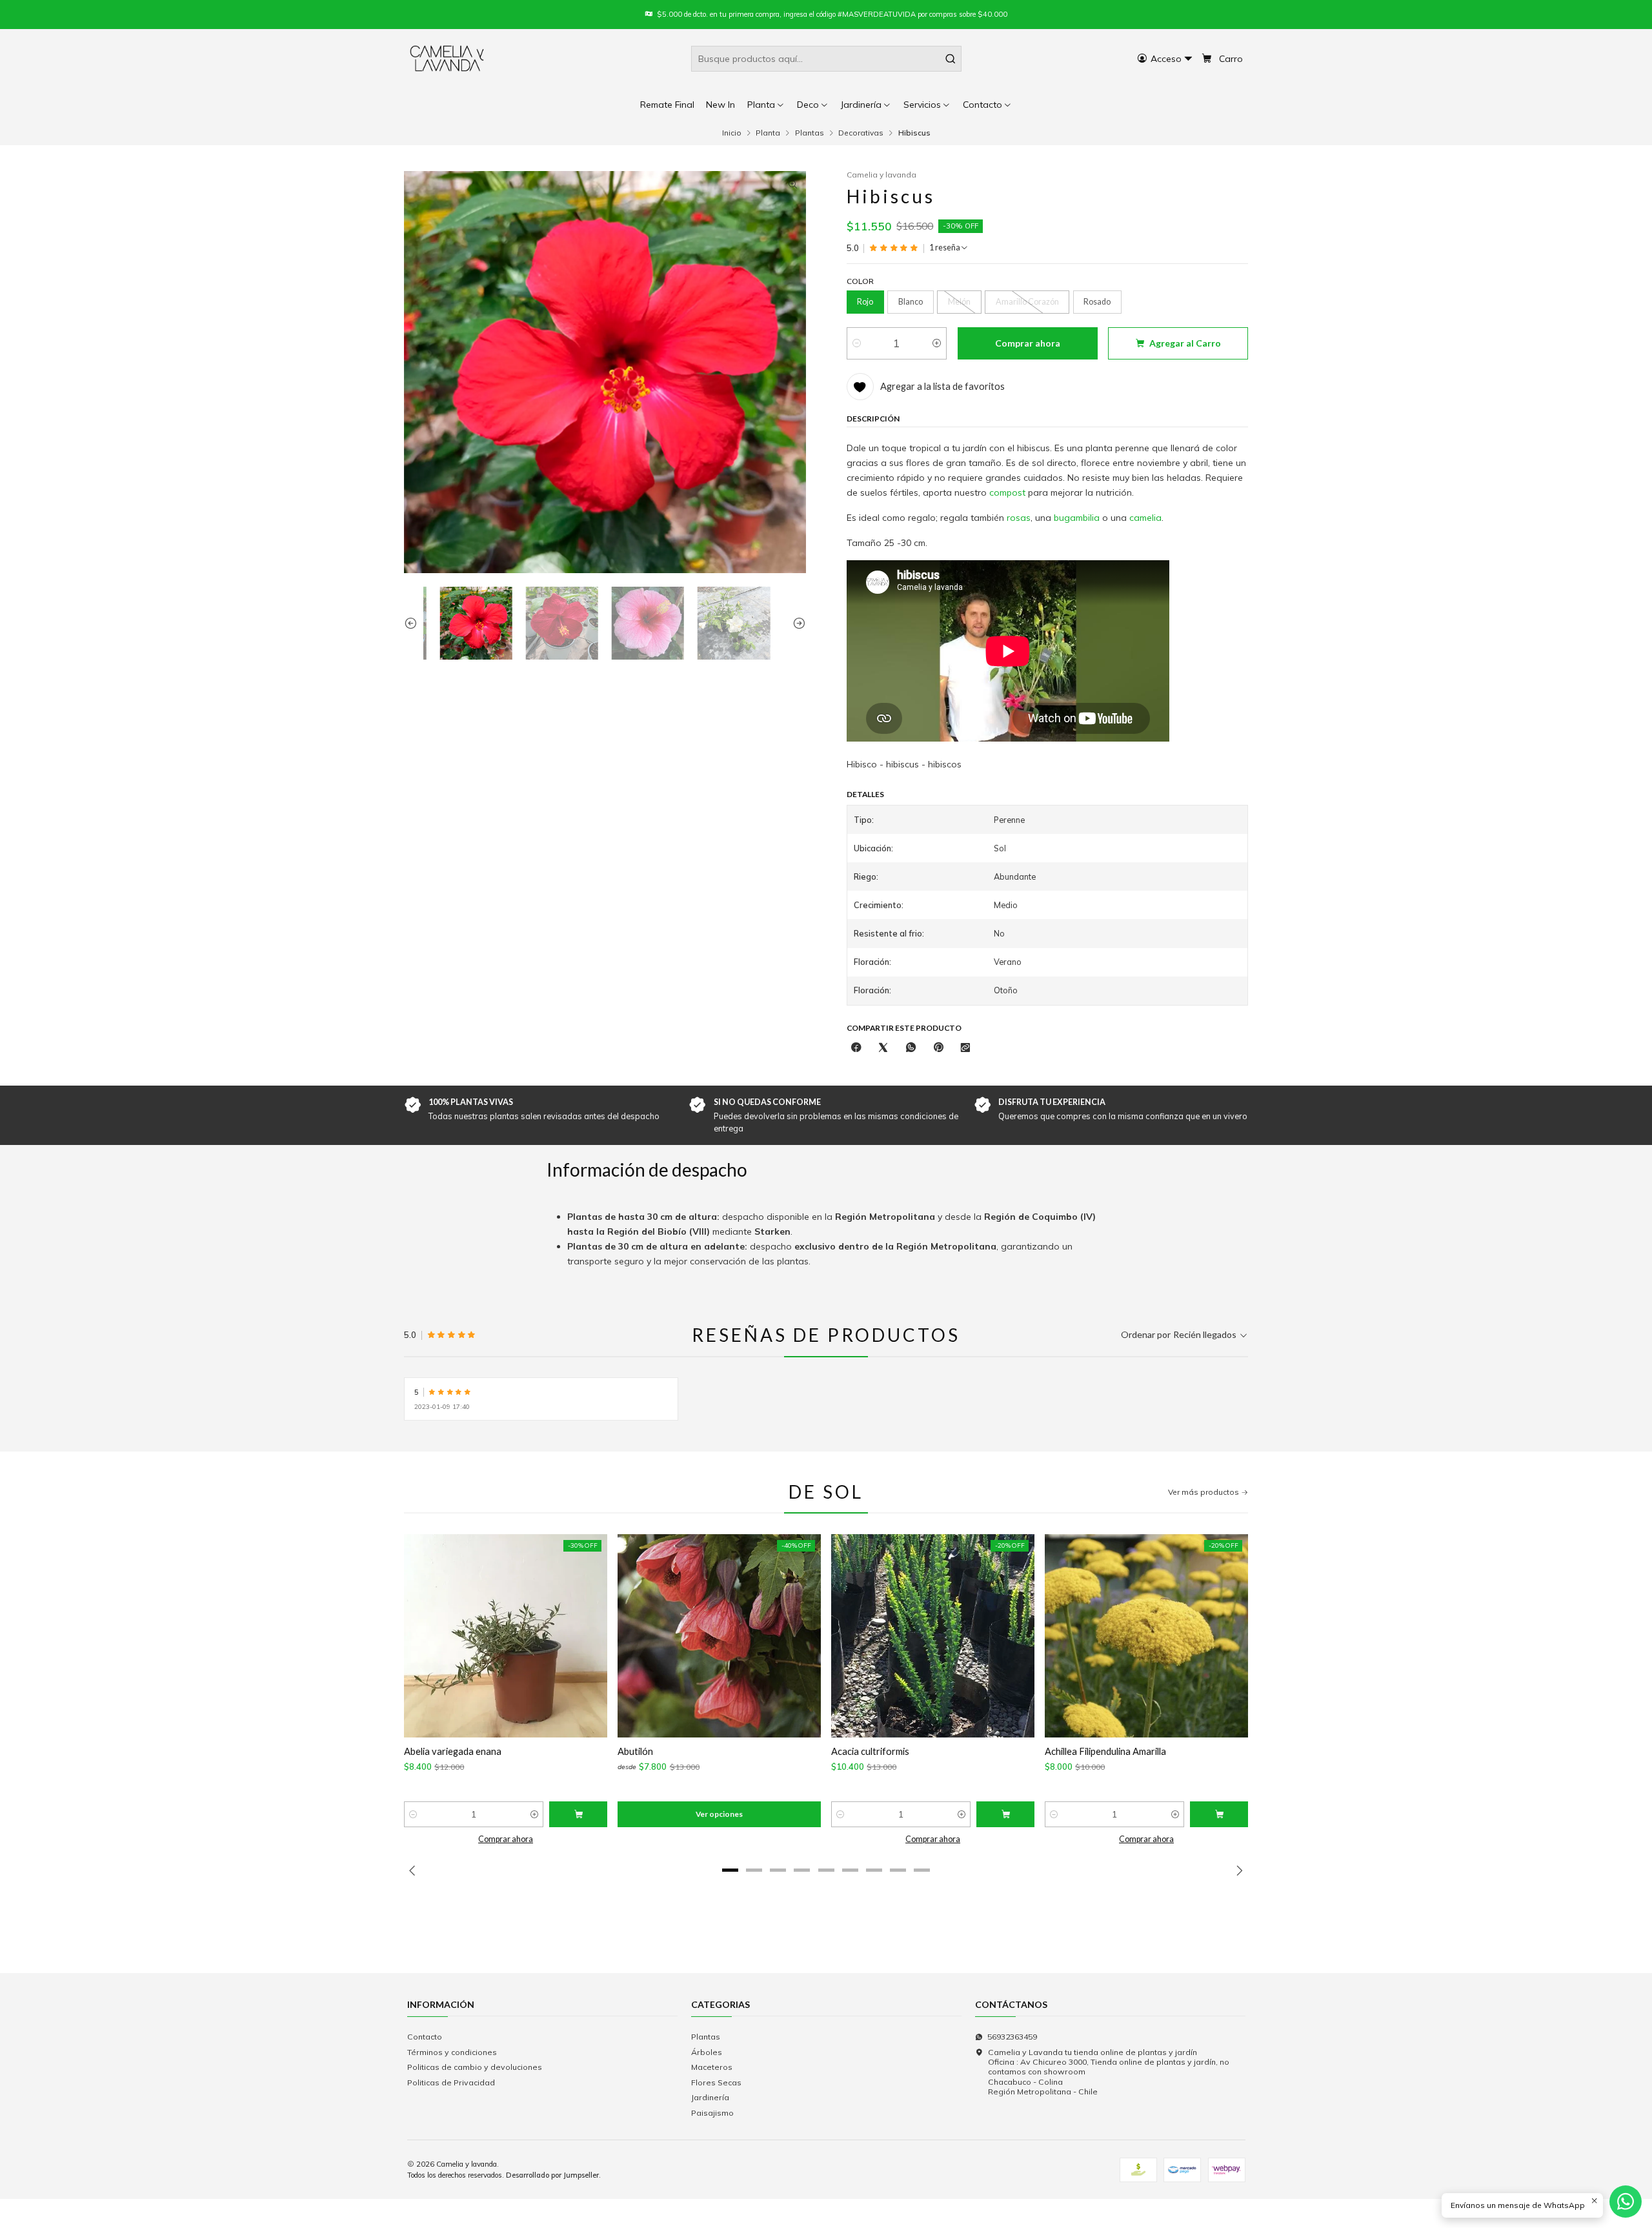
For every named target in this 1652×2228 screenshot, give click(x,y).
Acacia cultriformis (870, 1751)
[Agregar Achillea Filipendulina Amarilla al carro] (1219, 1814)
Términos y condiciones (452, 2052)
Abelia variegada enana (453, 1751)
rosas (1019, 518)
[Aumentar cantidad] (937, 343)
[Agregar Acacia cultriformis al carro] (1005, 1814)
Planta (768, 133)
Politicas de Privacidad (451, 2082)
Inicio (732, 133)
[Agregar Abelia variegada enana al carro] (578, 1814)
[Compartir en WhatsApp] (911, 1048)
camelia (1145, 518)
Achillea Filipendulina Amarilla (1105, 1751)
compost (1007, 492)
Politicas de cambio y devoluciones (475, 2067)
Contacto (425, 2037)
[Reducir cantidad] (857, 343)
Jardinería (710, 2097)
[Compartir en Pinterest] (938, 1048)
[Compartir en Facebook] (856, 1048)
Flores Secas (716, 2082)
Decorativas (861, 133)
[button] (988, 105)
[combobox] (826, 59)
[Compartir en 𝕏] (883, 1048)
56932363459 (1012, 2037)
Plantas (810, 133)
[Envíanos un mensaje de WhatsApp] (1626, 2202)
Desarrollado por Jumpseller (552, 2175)
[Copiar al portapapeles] (965, 1048)
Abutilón (635, 1751)
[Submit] (951, 59)
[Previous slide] (414, 623)
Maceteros (712, 2067)
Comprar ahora (506, 1839)
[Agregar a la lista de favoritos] (421, 1636)
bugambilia (1077, 518)
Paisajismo (712, 2113)
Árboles (707, 2052)
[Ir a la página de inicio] (448, 59)
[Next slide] (796, 623)
